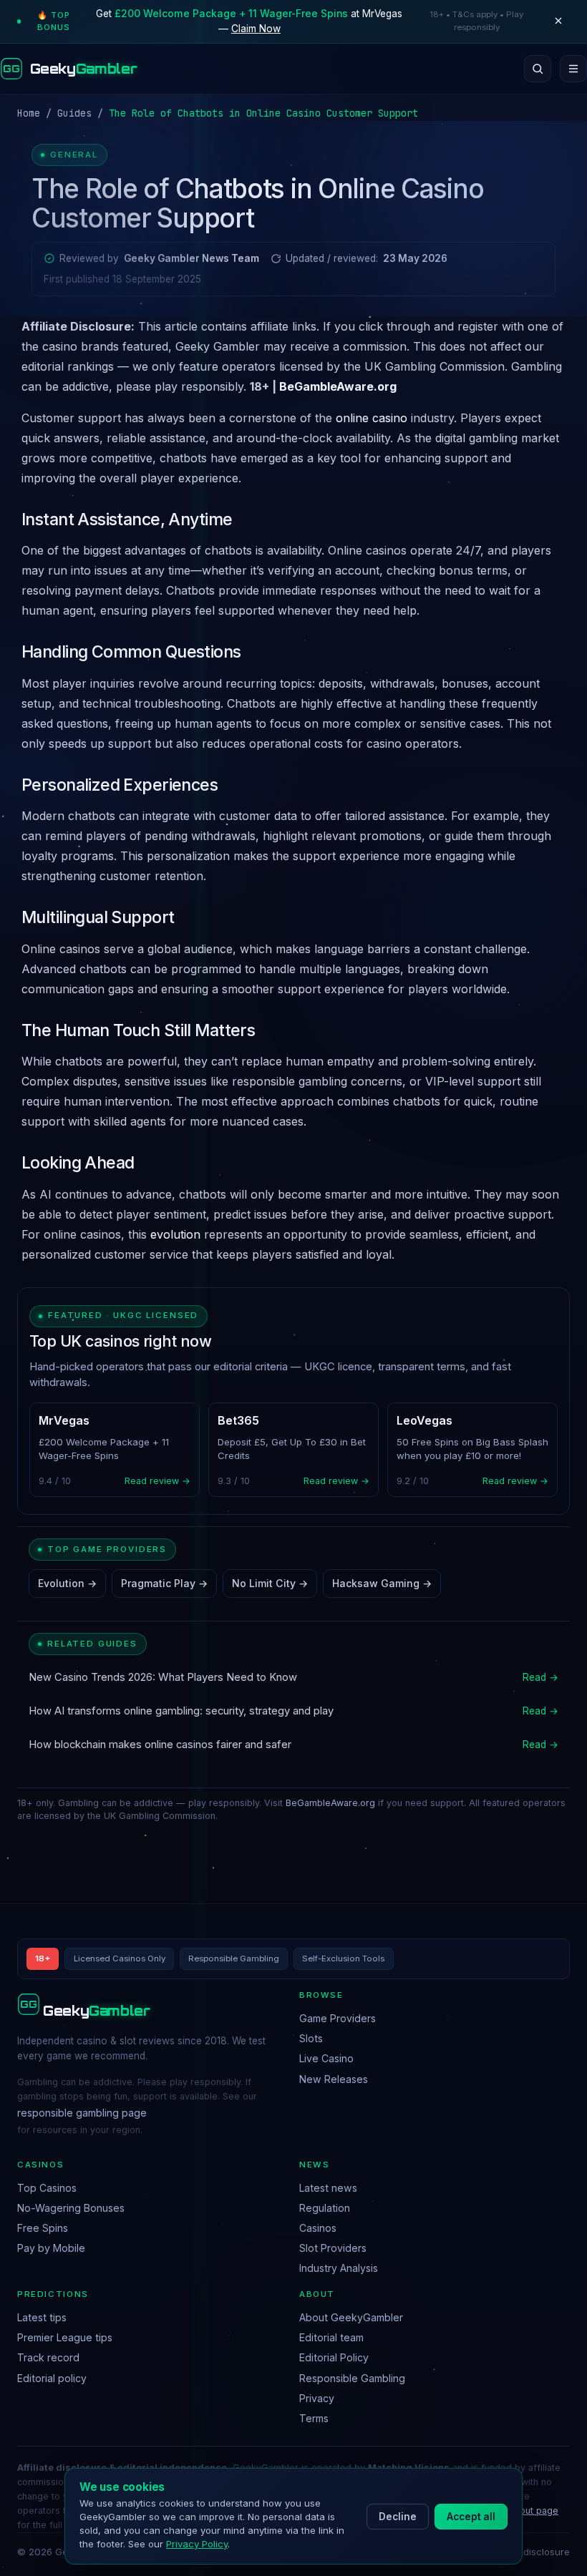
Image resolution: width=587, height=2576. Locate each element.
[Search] (538, 69)
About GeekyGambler (351, 2317)
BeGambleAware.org (338, 386)
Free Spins (43, 2228)
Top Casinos (47, 2188)
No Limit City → (270, 1583)
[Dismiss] (558, 21)
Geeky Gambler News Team (191, 258)
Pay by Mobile (51, 2248)
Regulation (325, 2208)
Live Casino (326, 2058)
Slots (311, 2038)
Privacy (317, 2398)
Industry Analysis (339, 2268)
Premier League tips (65, 2337)
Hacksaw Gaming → (382, 1583)
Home (29, 113)
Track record (48, 2357)
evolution (175, 1234)
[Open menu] (573, 69)
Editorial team (331, 2337)
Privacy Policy (197, 2544)
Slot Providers (333, 2248)
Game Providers (338, 2018)
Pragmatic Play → (164, 1583)
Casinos (318, 2228)
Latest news (328, 2188)
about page (534, 2511)
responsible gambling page (82, 2113)
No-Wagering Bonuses (71, 2208)
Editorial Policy (334, 2357)
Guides (74, 113)
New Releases (334, 2079)
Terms (314, 2418)
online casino (372, 418)
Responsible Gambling (352, 2378)
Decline (398, 2517)
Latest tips (42, 2317)
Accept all (471, 2517)
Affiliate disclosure (528, 2552)
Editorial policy (52, 2378)
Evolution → (67, 1583)
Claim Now (256, 29)
